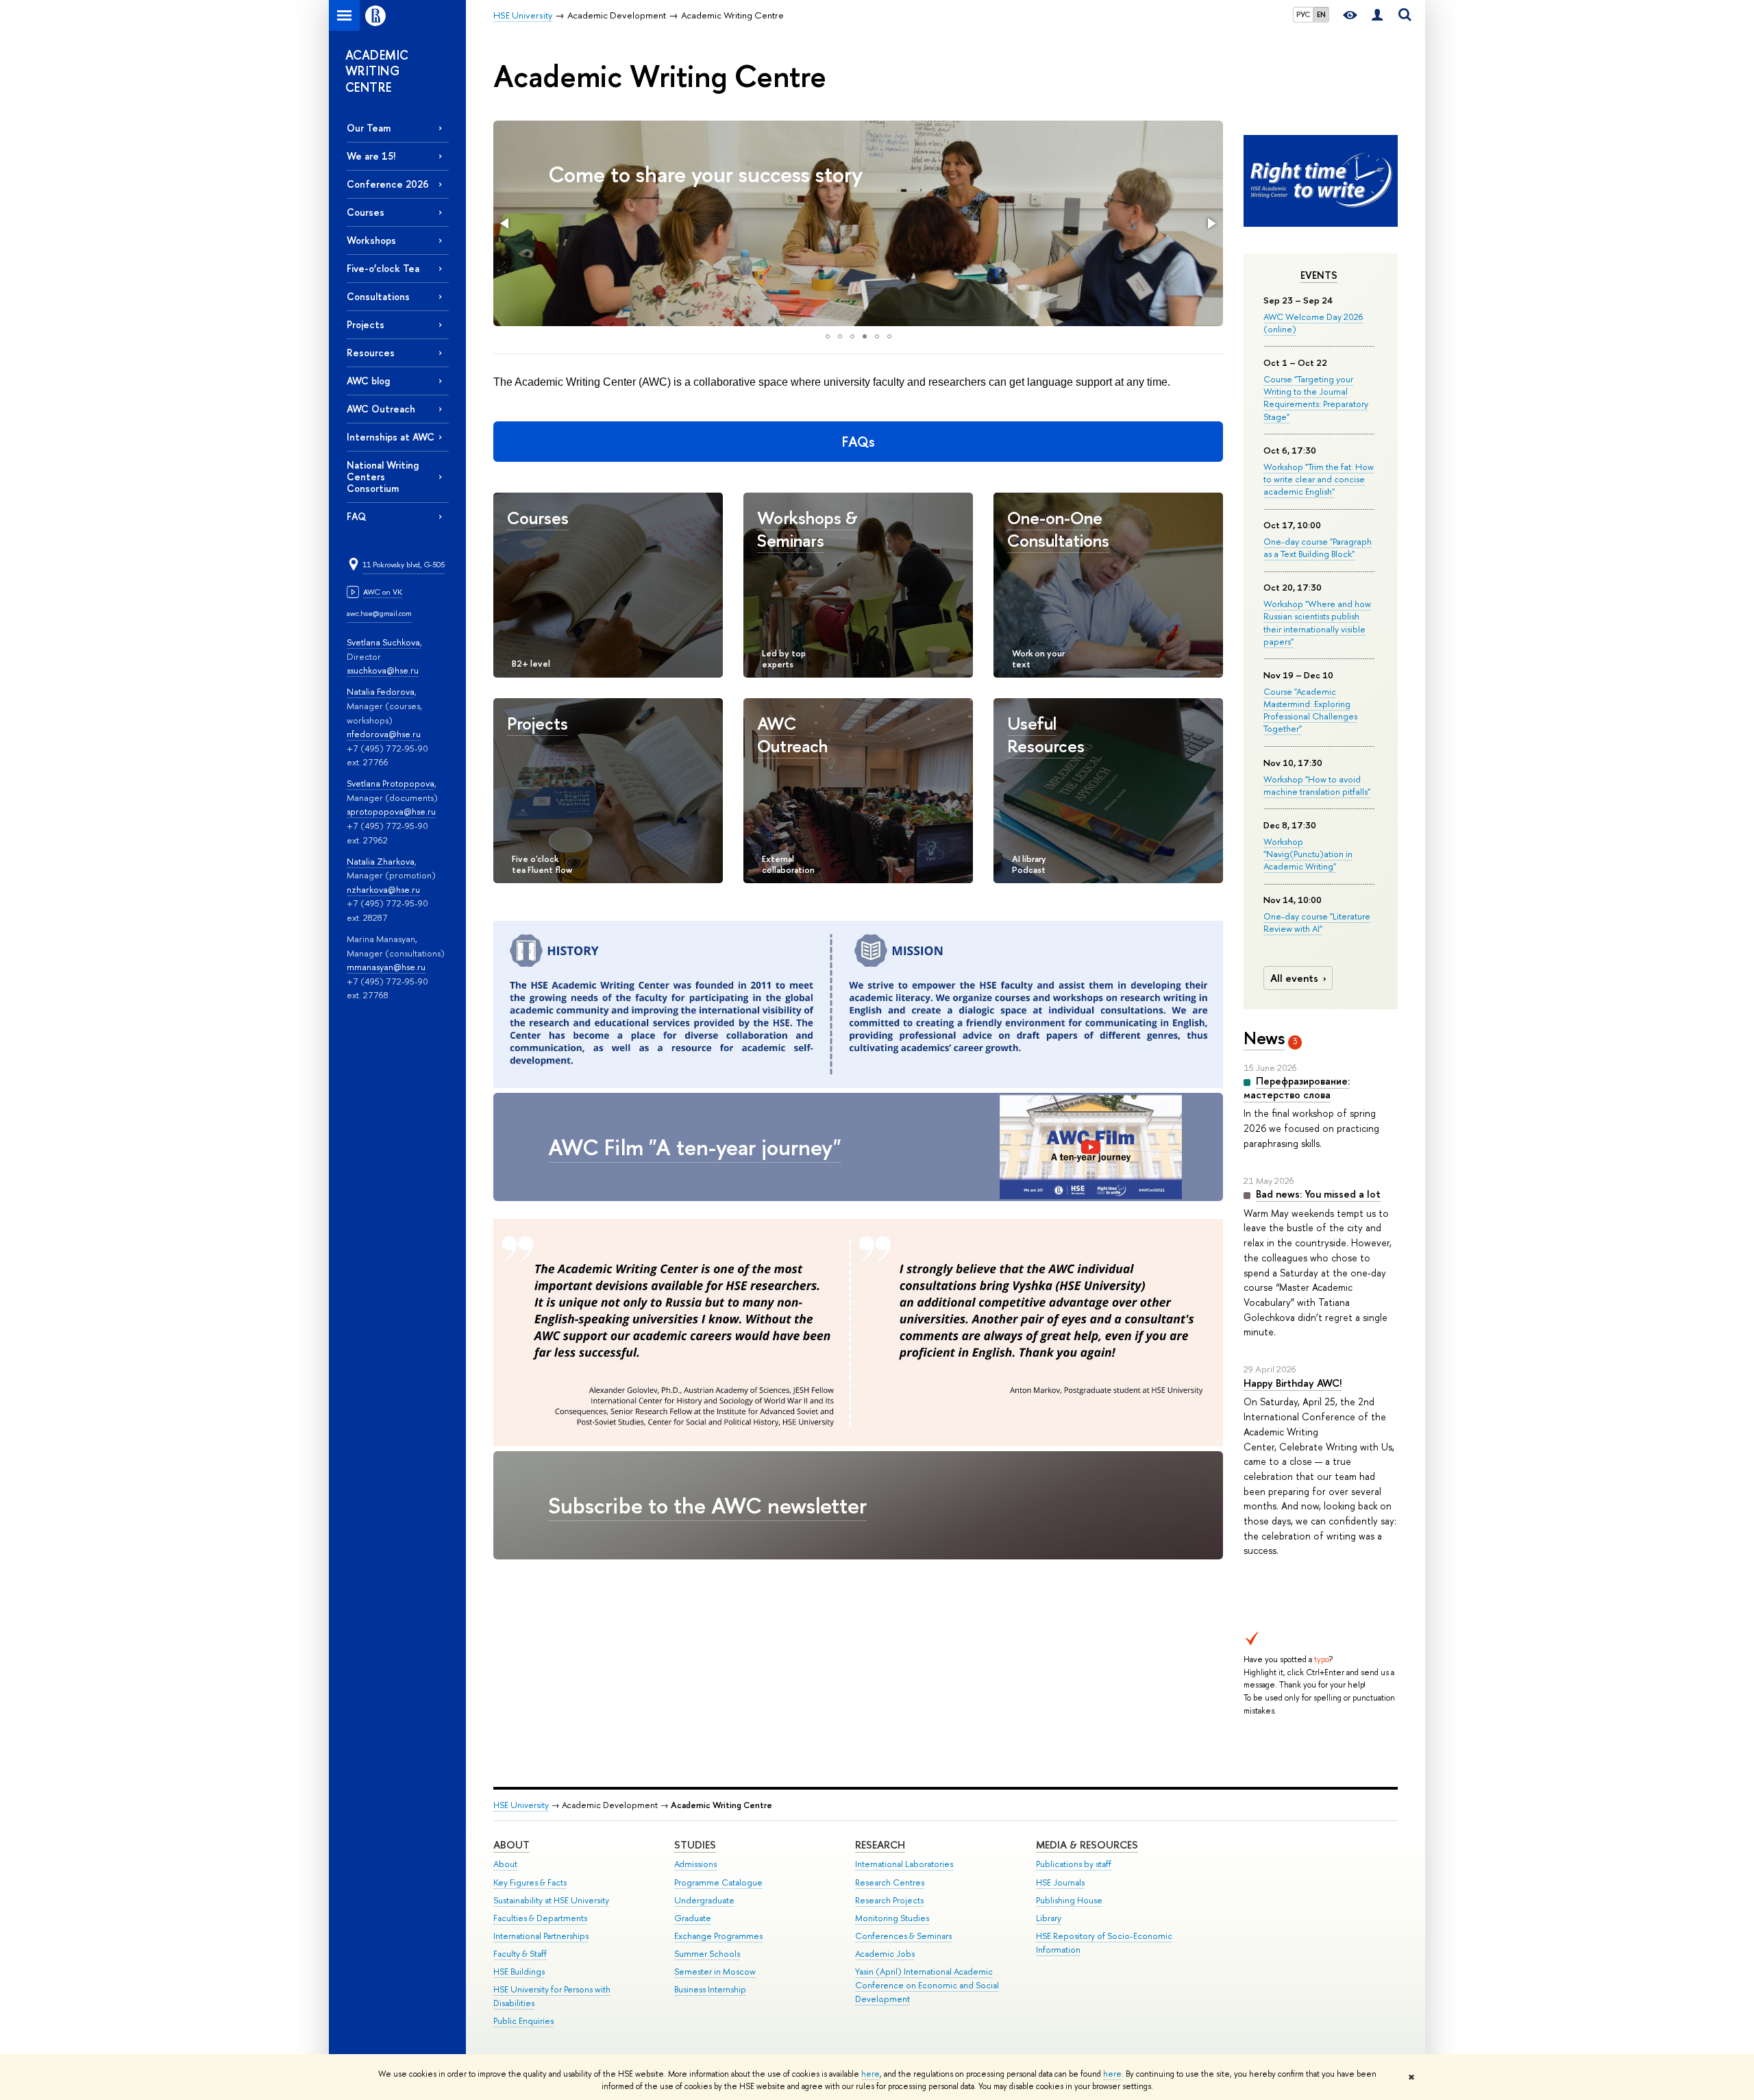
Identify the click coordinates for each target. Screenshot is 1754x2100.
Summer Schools (707, 1954)
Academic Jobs (885, 1954)
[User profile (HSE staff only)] (1377, 15)
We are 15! (371, 156)
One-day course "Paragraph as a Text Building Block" (1318, 547)
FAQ (356, 516)
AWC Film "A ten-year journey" (695, 1147)
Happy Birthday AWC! (1293, 1383)
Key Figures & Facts (530, 1882)
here (870, 2074)
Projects (366, 324)
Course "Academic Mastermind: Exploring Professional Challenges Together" (1310, 710)
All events (1294, 978)
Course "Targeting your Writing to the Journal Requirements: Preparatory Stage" (1316, 398)
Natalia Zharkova (381, 861)
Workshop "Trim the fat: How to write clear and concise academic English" (1319, 479)
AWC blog (368, 381)
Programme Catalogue (718, 1882)
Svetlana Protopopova (391, 783)
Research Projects (889, 1900)
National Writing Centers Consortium (383, 477)
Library (1049, 1918)
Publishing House (1069, 1900)
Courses (366, 212)
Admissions (695, 1864)
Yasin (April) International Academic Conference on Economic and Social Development (927, 1985)
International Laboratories (904, 1864)
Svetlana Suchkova (383, 642)
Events (1319, 275)
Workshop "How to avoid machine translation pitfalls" (1317, 785)
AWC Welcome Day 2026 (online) (1313, 323)
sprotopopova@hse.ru (391, 811)
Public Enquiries (523, 2021)
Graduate (693, 1918)
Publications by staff (1074, 1864)
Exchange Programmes (718, 1936)
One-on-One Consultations (1058, 529)
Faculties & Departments (540, 1918)
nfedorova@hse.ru (384, 734)
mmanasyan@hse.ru (386, 967)
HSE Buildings (519, 1972)
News (1264, 1038)
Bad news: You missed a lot (1318, 1194)
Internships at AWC (391, 437)
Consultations (378, 296)
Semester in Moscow (715, 1972)
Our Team (369, 128)
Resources (371, 353)
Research (880, 1845)
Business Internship (710, 1989)
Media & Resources (1087, 1845)
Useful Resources (1046, 734)
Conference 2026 (388, 184)
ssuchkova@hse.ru (383, 670)
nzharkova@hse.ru (383, 889)
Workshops (371, 240)
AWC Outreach (381, 409)
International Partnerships (541, 1936)
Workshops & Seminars (807, 529)
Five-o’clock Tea (383, 268)
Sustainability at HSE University (551, 1900)
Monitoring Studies (892, 1918)
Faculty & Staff (520, 1954)
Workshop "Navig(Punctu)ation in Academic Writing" (1308, 854)
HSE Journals (1060, 1882)
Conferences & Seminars (903, 1936)
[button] (506, 223)
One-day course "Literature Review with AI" (1317, 922)
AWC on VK (383, 592)
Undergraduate (704, 1900)
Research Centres (890, 1882)
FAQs (859, 442)
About (511, 1845)
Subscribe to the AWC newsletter (707, 1505)
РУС (1303, 14)
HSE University (521, 1805)
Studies (695, 1845)
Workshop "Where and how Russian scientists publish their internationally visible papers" (1317, 622)
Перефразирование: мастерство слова (1297, 1088)
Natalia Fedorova (381, 691)
